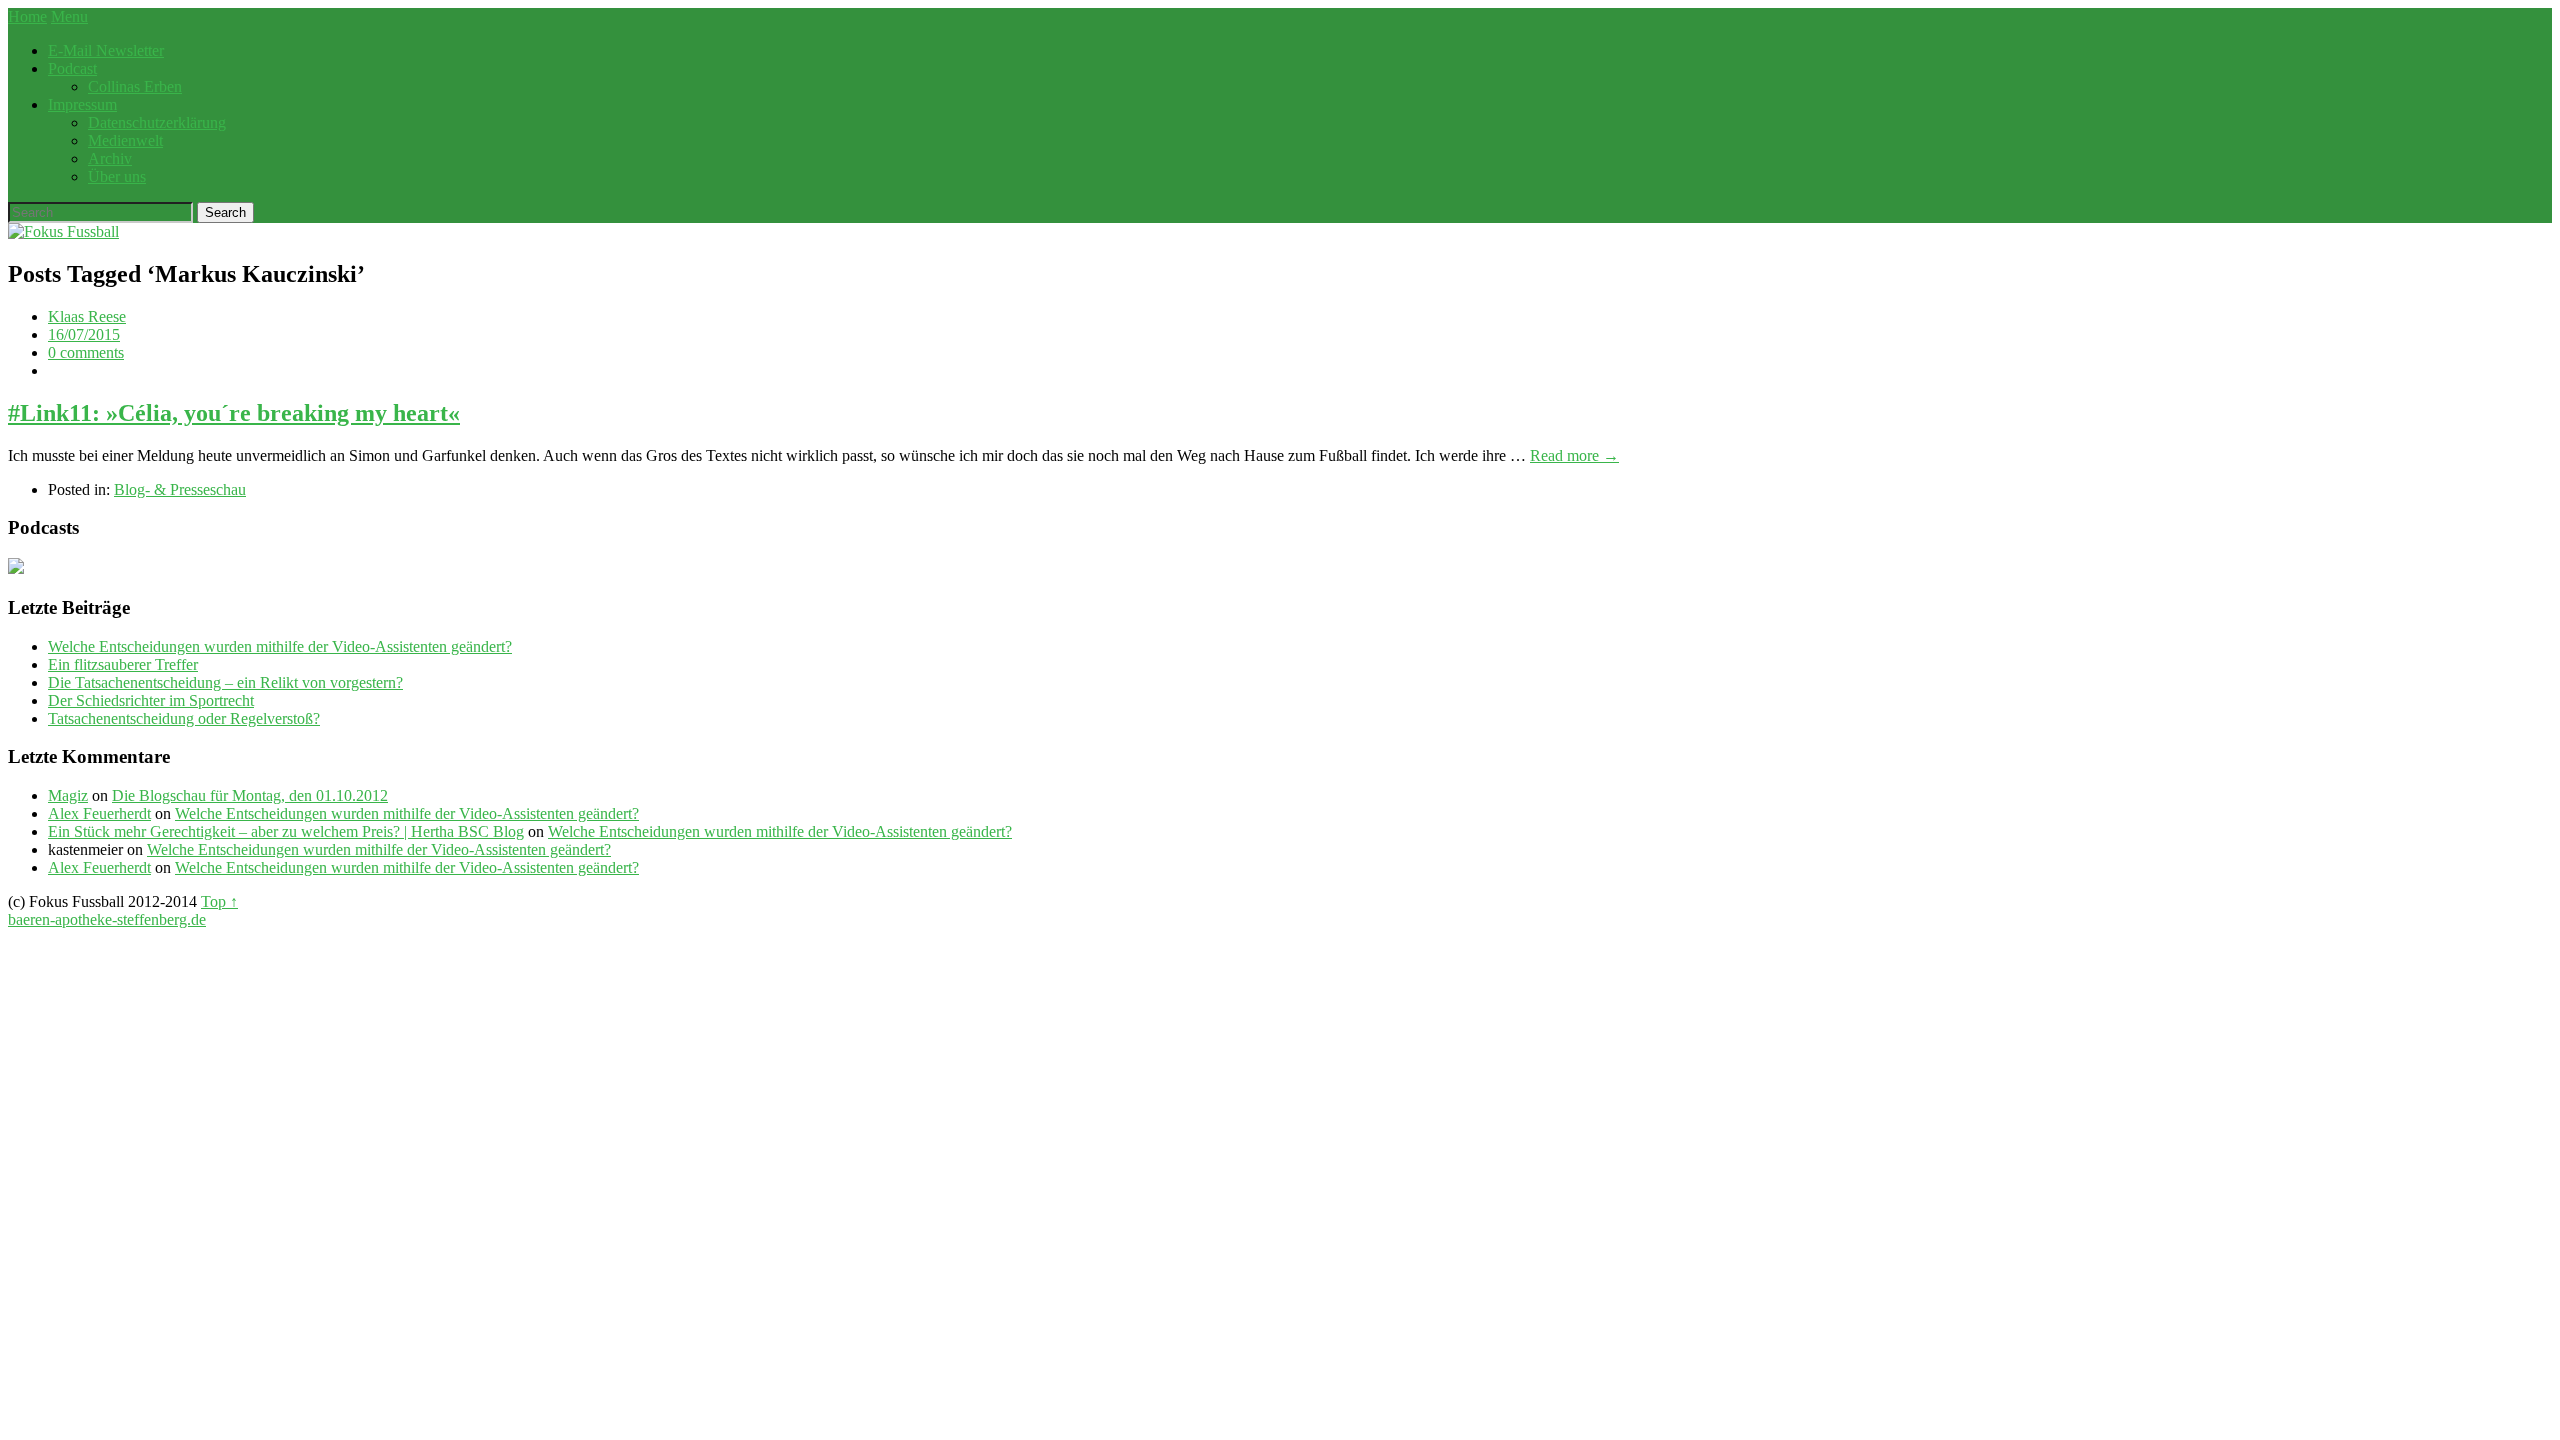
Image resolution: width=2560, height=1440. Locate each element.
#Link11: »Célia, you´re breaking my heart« (234, 413)
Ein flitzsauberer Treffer (123, 664)
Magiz (68, 795)
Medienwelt (125, 140)
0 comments (86, 352)
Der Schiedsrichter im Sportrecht (151, 700)
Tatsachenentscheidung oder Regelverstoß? (184, 718)
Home (27, 16)
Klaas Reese (87, 316)
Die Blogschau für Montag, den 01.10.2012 (250, 795)
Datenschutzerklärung (157, 122)
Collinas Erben (135, 86)
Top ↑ (219, 901)
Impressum (82, 104)
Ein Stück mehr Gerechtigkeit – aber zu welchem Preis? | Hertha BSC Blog (286, 831)
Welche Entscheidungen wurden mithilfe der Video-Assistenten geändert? (280, 646)
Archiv (110, 158)
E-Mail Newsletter (106, 50)
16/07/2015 (84, 334)
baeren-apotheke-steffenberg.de (107, 919)
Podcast (72, 68)
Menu (69, 16)
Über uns (117, 176)
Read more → (1574, 455)
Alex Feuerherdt (99, 813)
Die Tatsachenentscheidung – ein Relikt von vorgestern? (225, 682)
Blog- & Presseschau (180, 489)
